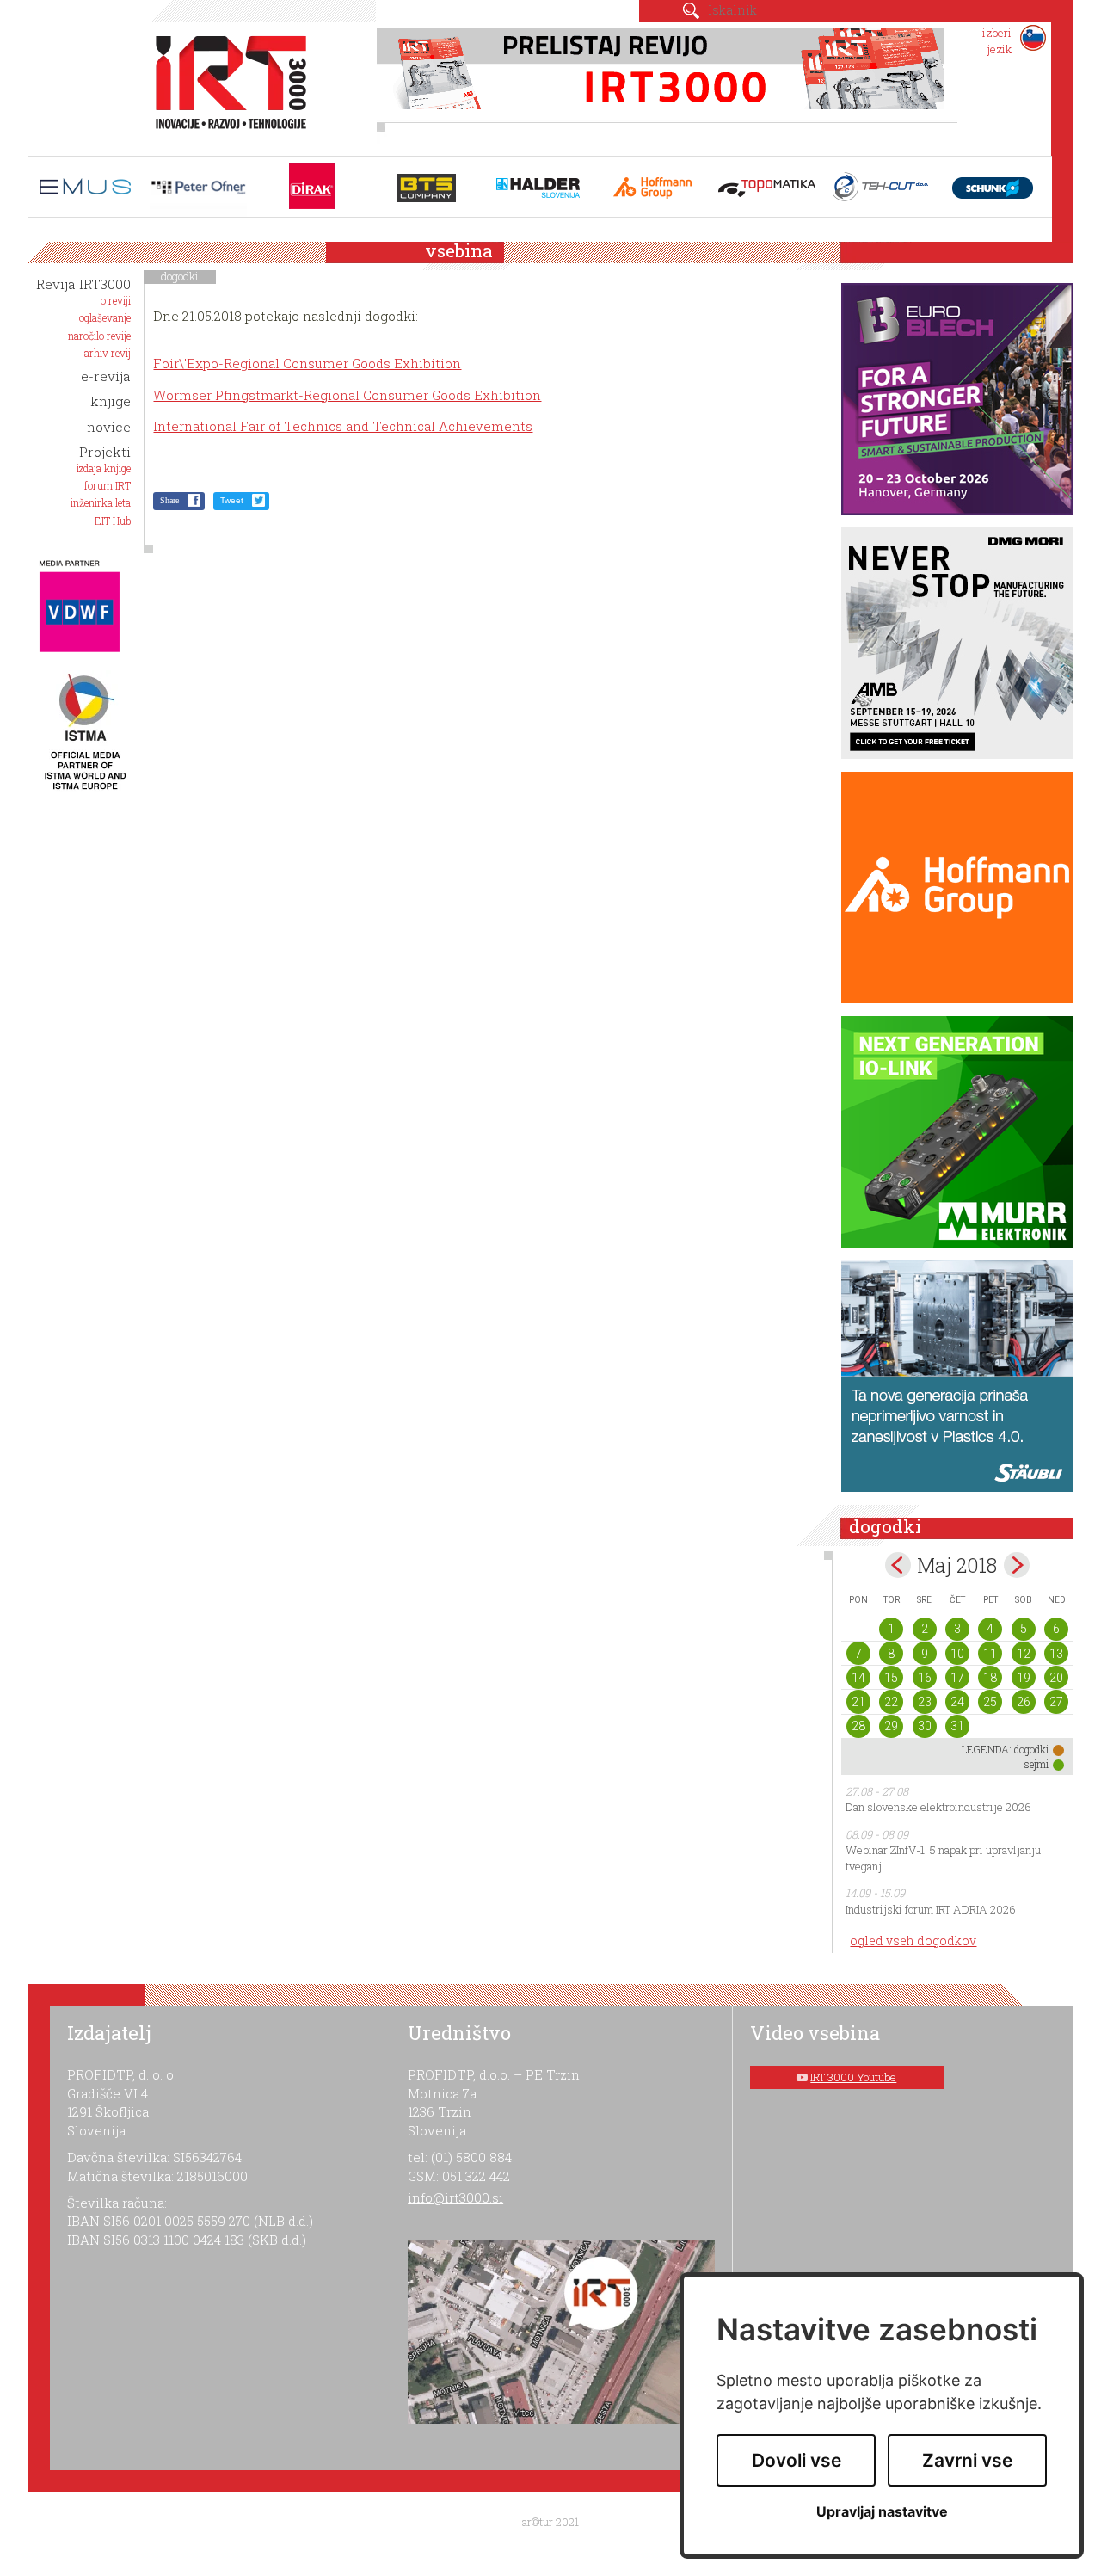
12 (1024, 1654)
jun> (1017, 1565)
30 (925, 1726)
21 (858, 1702)
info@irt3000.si (455, 2197)
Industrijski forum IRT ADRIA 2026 (931, 1909)
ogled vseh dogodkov (913, 1941)
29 (891, 1726)
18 (990, 1678)
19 (1024, 1678)
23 (925, 1702)
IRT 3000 (225, 84)
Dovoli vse (797, 2460)
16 (925, 1678)
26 (1024, 1702)
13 (1056, 1654)
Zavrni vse (967, 2460)
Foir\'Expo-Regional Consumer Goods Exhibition (307, 363)
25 (990, 1702)
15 (891, 1678)
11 (990, 1654)
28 (858, 1726)
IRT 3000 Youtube (853, 2077)
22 (891, 1702)
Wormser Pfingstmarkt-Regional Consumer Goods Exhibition (347, 395)
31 (957, 1726)
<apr (898, 1565)
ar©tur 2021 (550, 2522)
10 (957, 1654)
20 (1056, 1678)
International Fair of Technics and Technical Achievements (343, 426)
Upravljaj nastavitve (882, 2512)
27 (1056, 1702)
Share (169, 500)
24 (957, 1702)
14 (858, 1678)
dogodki (180, 276)
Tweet (232, 500)
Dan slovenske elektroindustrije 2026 (938, 1807)
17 (957, 1678)
